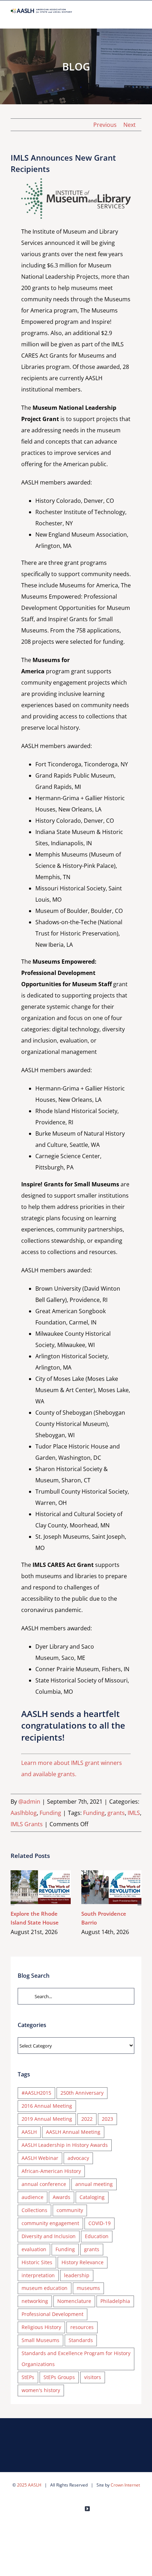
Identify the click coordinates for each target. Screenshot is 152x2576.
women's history (41, 2390)
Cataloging (92, 2197)
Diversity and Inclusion (49, 2236)
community (70, 2210)
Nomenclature (74, 2301)
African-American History (51, 2171)
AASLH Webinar (40, 2158)
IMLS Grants (27, 1824)
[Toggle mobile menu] (139, 17)
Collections (34, 2210)
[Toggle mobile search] (126, 17)
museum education (45, 2288)
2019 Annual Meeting (47, 2119)
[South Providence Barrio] (111, 1887)
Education (97, 2236)
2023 (107, 2119)
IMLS (134, 1813)
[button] (13, 1903)
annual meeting (94, 2184)
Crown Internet (125, 2485)
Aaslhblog (24, 1813)
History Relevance (83, 2262)
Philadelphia (115, 2301)
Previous (105, 125)
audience (33, 2197)
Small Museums (40, 2340)
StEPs (28, 2377)
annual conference (44, 2184)
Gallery (51, 1887)
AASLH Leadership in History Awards (65, 2145)
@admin (29, 1802)
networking (35, 2301)
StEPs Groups (59, 2377)
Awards (62, 2197)
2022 (87, 2119)
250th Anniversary (82, 2093)
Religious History (41, 2327)
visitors (93, 2377)
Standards (81, 2340)
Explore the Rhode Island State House (31, 1887)
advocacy (78, 2158)
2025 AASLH (29, 2485)
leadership (77, 2275)
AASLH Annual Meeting (73, 2132)
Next (130, 125)
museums (88, 2288)
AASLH (29, 2132)
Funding (50, 1813)
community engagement (50, 2223)
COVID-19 (100, 2223)
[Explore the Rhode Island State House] (41, 1887)
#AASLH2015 (36, 2093)
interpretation (38, 2275)
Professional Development (52, 2314)
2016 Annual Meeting (47, 2106)
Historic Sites (37, 2262)
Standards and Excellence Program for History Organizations (76, 2359)
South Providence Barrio (101, 1887)
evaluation (34, 2249)
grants (116, 1813)
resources (82, 2327)
